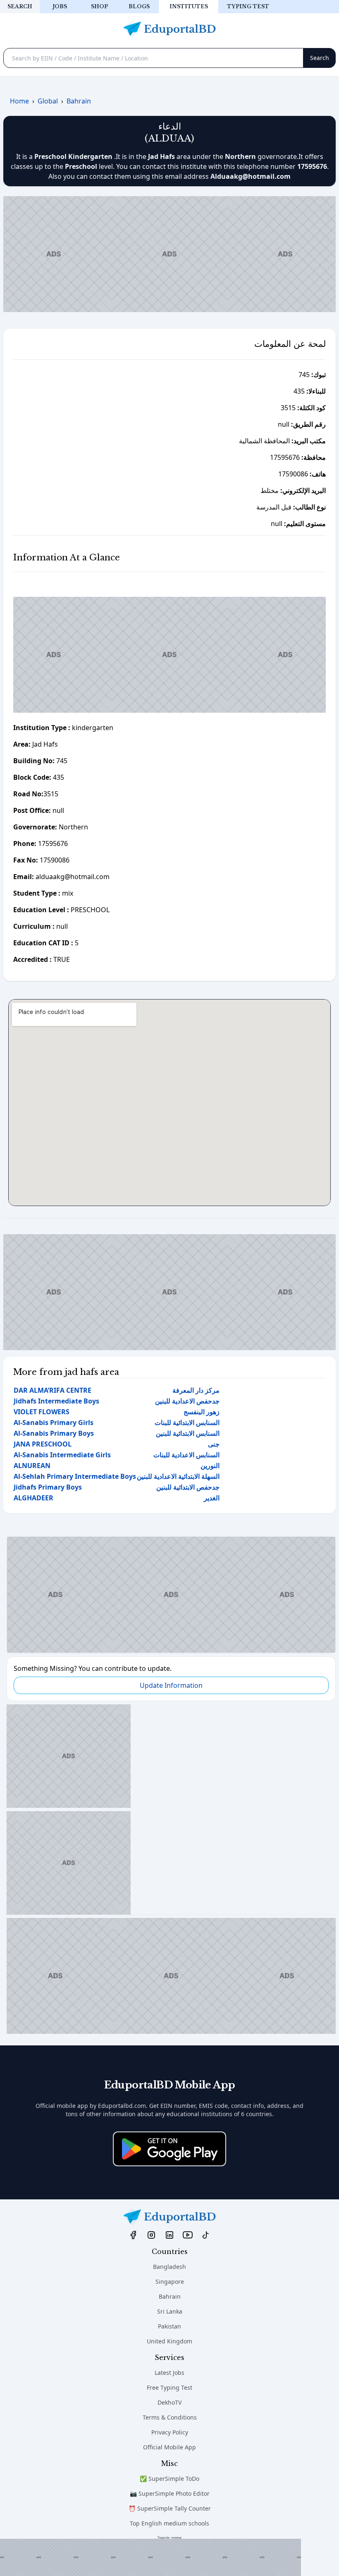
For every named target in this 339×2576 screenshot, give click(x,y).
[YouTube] (188, 2235)
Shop (99, 6)
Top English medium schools (169, 2523)
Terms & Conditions (170, 2417)
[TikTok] (206, 2235)
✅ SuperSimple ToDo (169, 2479)
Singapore (170, 2282)
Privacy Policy (170, 2432)
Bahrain (170, 2296)
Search (20, 6)
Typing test (248, 6)
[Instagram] (151, 2235)
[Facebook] (133, 2235)
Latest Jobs (169, 2373)
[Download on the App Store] (169, 2149)
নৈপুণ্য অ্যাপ (170, 2538)
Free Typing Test (169, 2387)
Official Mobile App (169, 2447)
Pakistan (169, 2326)
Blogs (139, 6)
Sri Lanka (170, 2311)
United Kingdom (169, 2341)
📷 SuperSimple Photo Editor (170, 2493)
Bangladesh (169, 2267)
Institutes (189, 6)
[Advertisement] (150, 2557)
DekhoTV (169, 2402)
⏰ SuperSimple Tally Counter (170, 2508)
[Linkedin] (169, 2235)
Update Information (171, 1685)
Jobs (60, 6)
